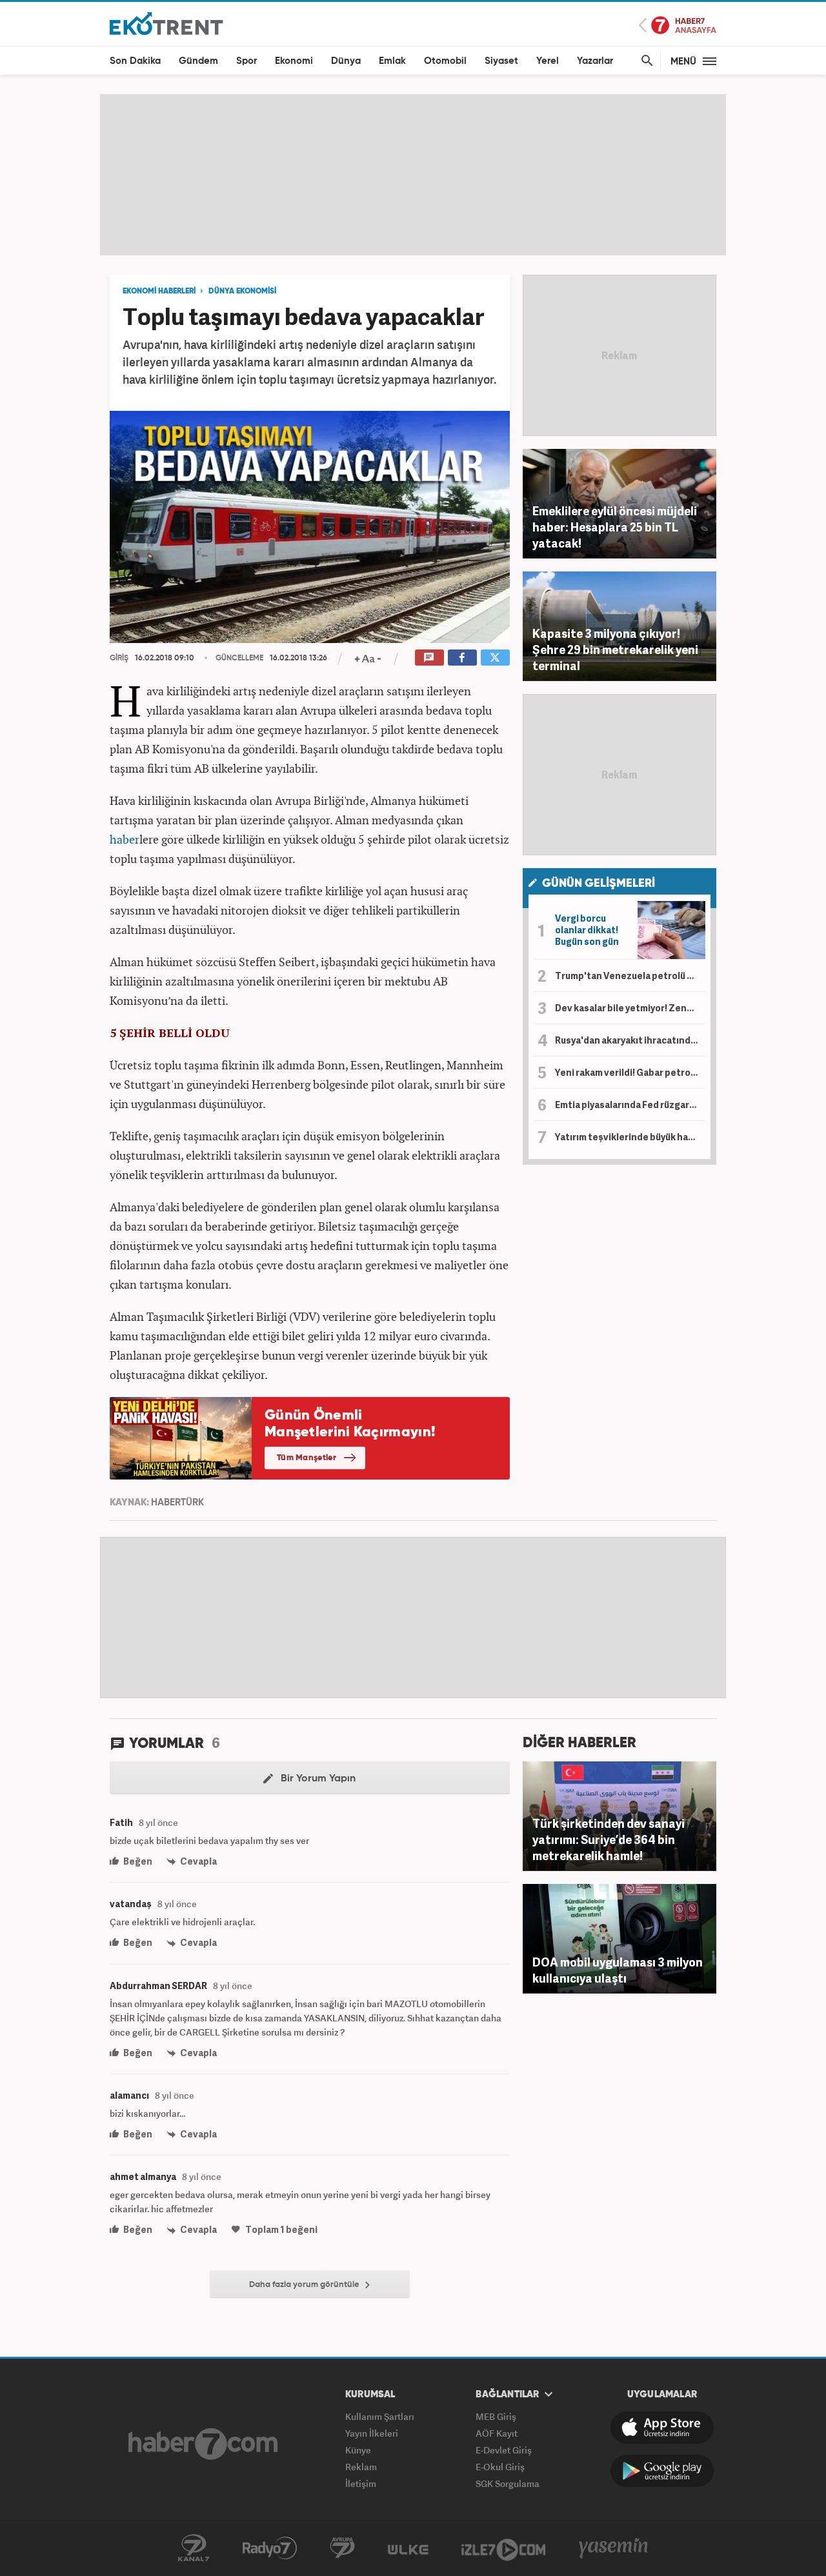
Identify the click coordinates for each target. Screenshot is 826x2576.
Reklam (361, 2467)
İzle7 (503, 2548)
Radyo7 (270, 2548)
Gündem (198, 61)
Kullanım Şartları (380, 2416)
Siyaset (501, 61)
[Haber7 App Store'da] (662, 2428)
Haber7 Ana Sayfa (678, 25)
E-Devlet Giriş (504, 2450)
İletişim (361, 2483)
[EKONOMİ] (166, 23)
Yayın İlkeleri (372, 2433)
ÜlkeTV (408, 2548)
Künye (358, 2450)
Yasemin (614, 2548)
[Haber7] (203, 2444)
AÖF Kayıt (497, 2433)
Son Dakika (135, 61)
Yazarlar (595, 61)
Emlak (392, 61)
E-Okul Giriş (500, 2467)
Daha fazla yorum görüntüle (305, 2285)
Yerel (548, 61)
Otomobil (445, 61)
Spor (247, 61)
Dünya (346, 61)
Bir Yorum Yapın (317, 1779)
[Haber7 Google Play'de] (662, 2471)
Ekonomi (294, 61)
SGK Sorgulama (508, 2483)
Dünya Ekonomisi (242, 292)
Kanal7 (194, 2548)
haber (125, 839)
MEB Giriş (496, 2416)
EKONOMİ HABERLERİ (159, 292)
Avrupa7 (342, 2548)
